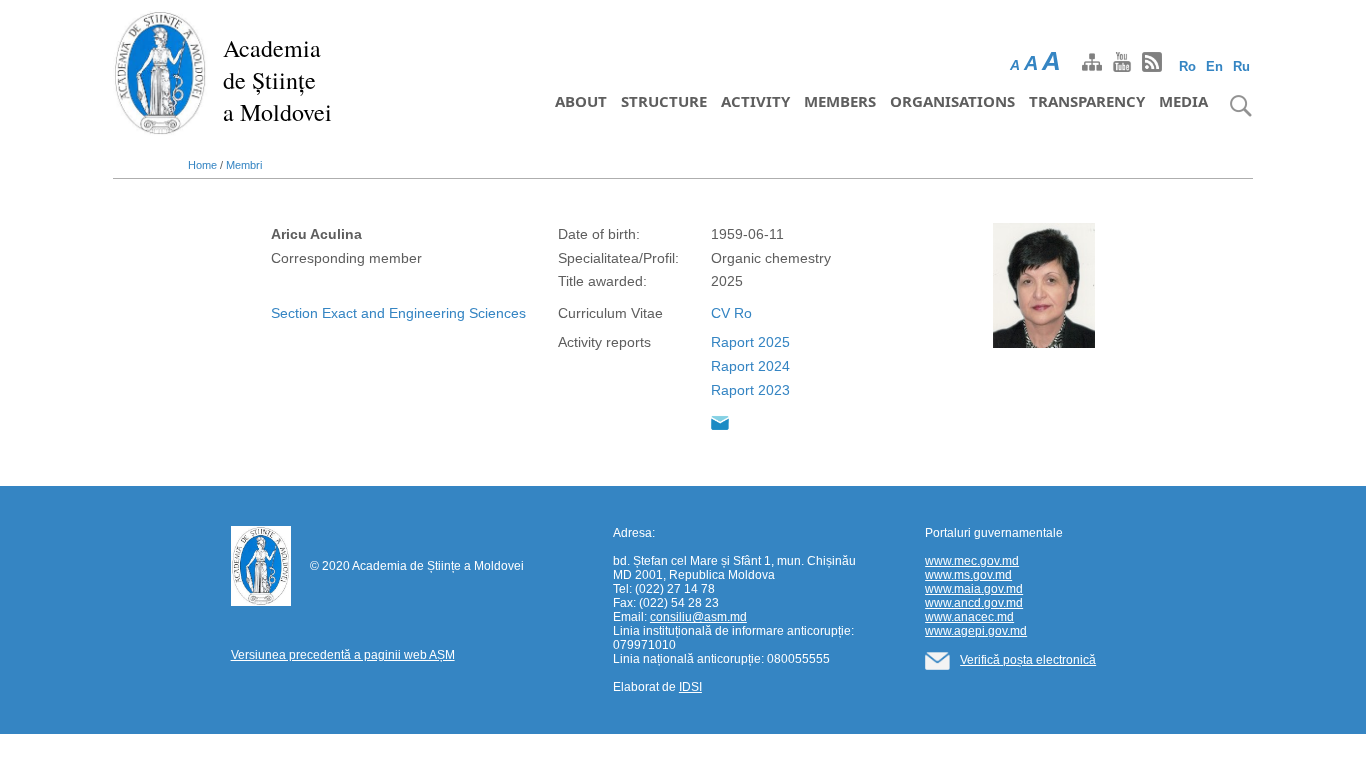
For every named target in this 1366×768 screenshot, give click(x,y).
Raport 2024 (750, 366)
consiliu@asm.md (698, 617)
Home (202, 165)
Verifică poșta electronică (1028, 660)
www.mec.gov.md (972, 561)
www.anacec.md (969, 617)
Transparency (1087, 101)
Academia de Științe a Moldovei (277, 80)
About (581, 101)
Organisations (952, 101)
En (1214, 66)
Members (840, 101)
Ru (1241, 66)
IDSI (690, 687)
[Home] (160, 72)
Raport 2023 (750, 390)
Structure (664, 101)
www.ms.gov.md (968, 575)
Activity (755, 101)
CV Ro (731, 313)
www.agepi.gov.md (976, 631)
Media (1183, 101)
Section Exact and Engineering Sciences (398, 313)
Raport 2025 (750, 342)
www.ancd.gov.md (974, 603)
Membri (244, 165)
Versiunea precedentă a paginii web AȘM (343, 655)
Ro (1187, 66)
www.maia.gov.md (974, 589)
